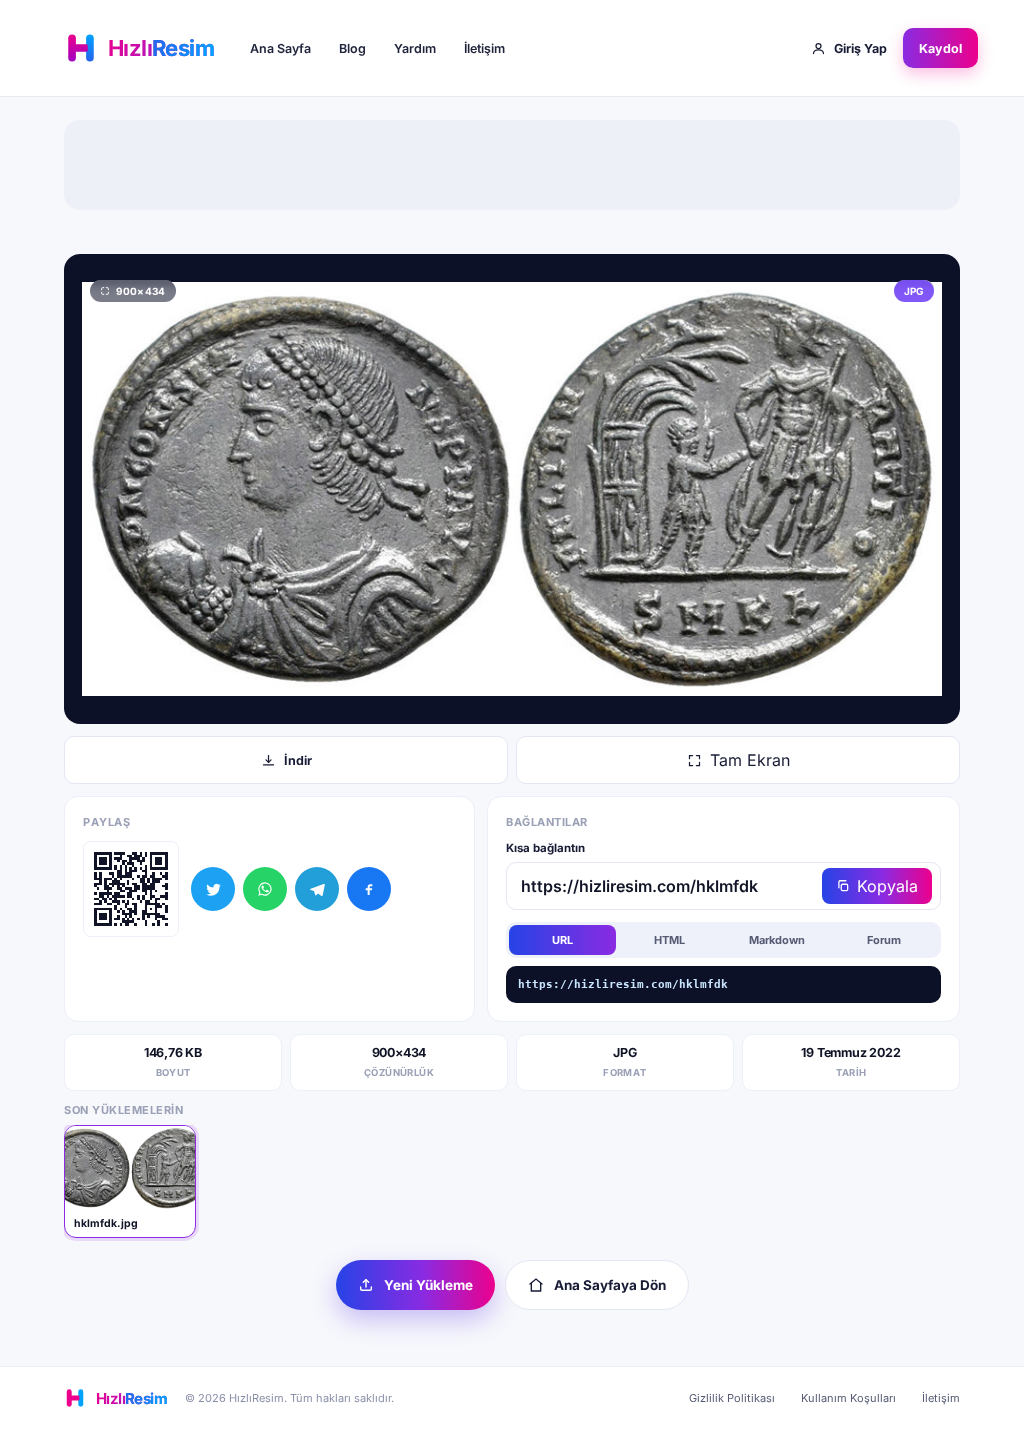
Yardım (415, 48)
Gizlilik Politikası (732, 1398)
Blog (352, 48)
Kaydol (940, 48)
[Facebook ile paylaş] (369, 889)
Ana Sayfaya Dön (610, 1285)
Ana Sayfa (280, 48)
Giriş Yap (860, 48)
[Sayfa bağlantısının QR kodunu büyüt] (131, 889)
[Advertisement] (512, 165)
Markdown (777, 940)
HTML (669, 940)
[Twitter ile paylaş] (213, 889)
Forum (884, 940)
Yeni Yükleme (428, 1285)
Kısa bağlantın (545, 848)
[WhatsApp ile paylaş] (265, 889)
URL (562, 940)
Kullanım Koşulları (848, 1398)
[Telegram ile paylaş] (317, 889)
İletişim (484, 48)
